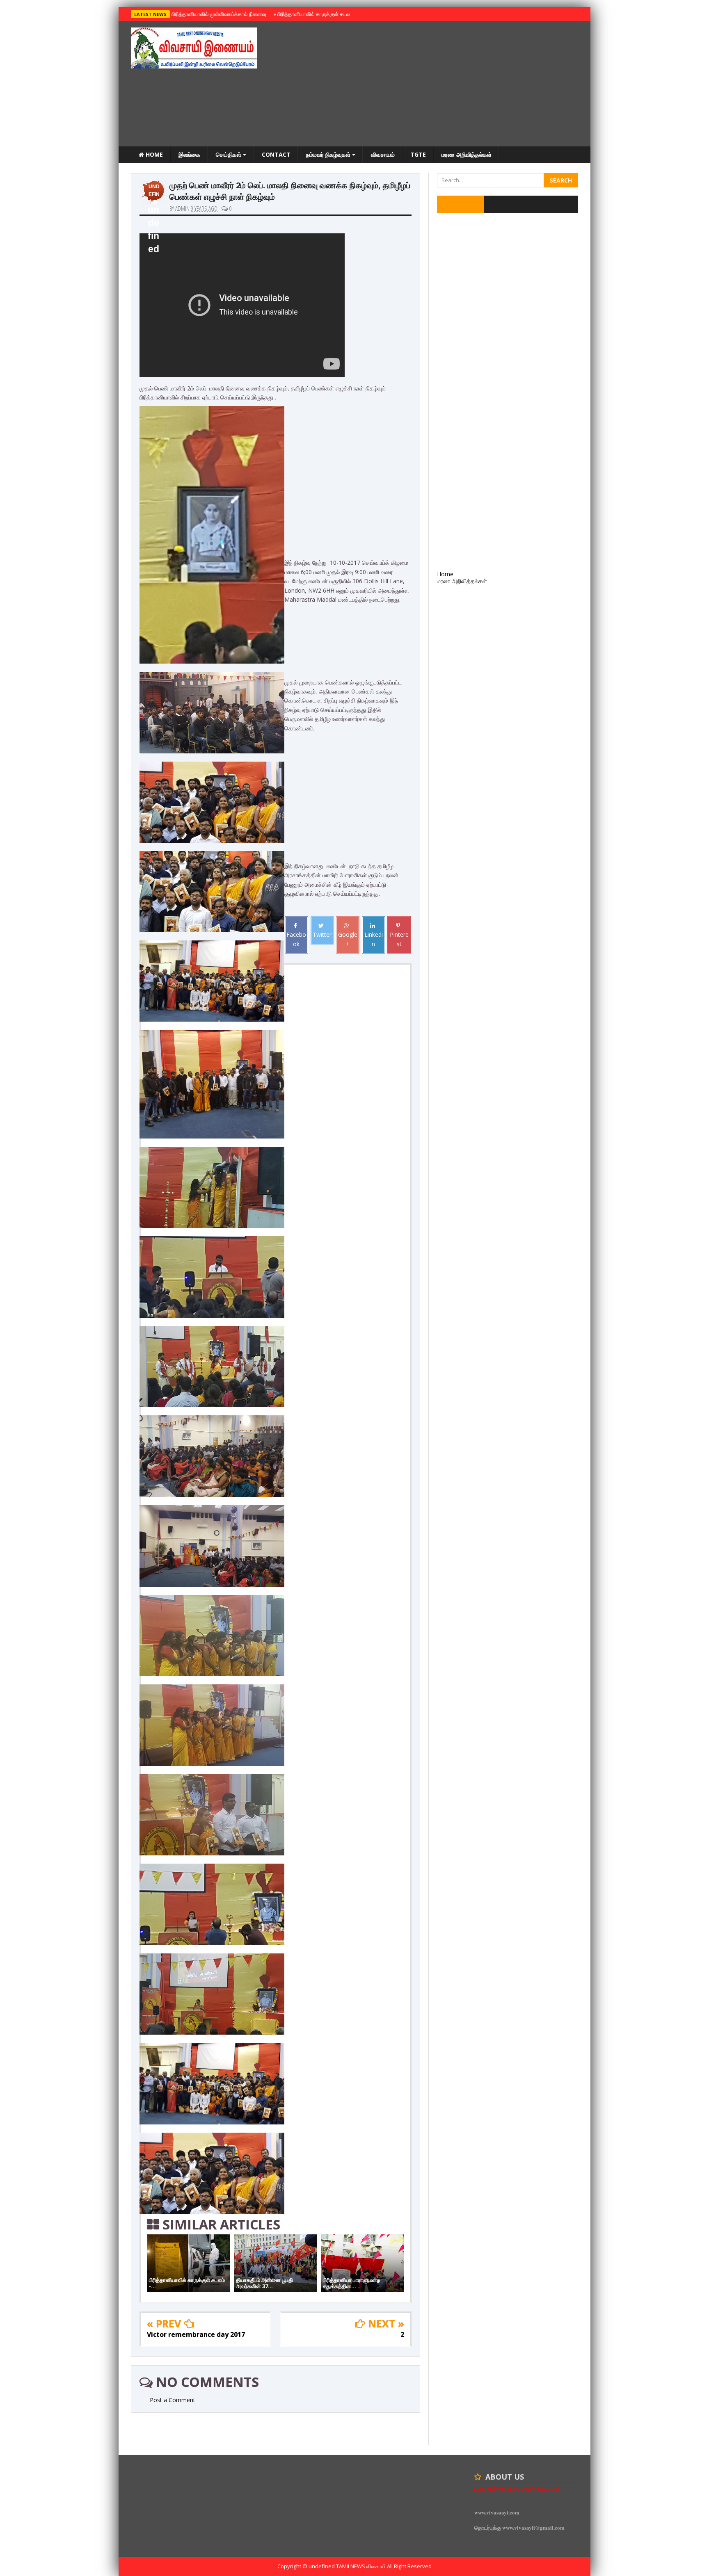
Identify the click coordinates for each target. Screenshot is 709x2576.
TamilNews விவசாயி (361, 2566)
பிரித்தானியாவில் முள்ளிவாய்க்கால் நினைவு (218, 14)
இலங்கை (189, 154)
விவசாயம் (383, 154)
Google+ (348, 939)
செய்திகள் (229, 154)
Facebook (296, 939)
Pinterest (399, 939)
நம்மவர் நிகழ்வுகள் (329, 154)
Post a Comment (173, 2400)
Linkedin (374, 939)
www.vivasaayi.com (497, 2512)
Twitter (322, 934)
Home (153, 154)
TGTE (418, 154)
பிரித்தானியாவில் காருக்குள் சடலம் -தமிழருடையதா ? (333, 14)
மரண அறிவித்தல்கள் (467, 154)
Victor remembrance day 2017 (196, 2334)
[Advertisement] (429, 85)
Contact (276, 154)
